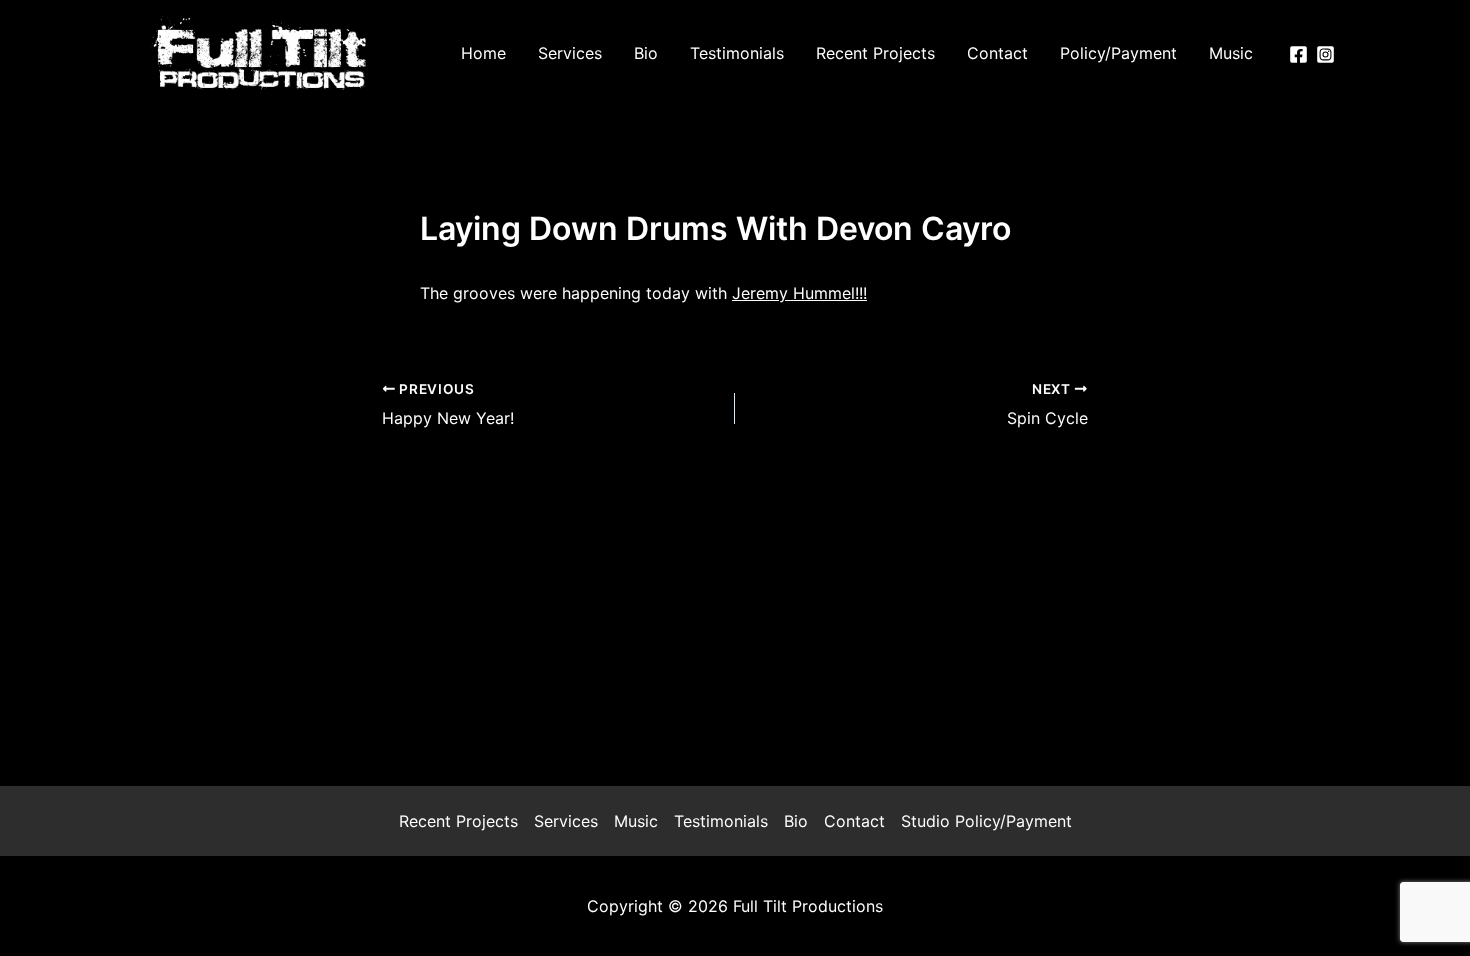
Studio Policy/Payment (986, 821)
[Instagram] (1325, 54)
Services (566, 821)
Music (636, 821)
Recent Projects (458, 821)
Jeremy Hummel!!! (799, 293)
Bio (796, 821)
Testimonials (721, 821)
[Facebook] (1298, 54)
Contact (854, 821)
